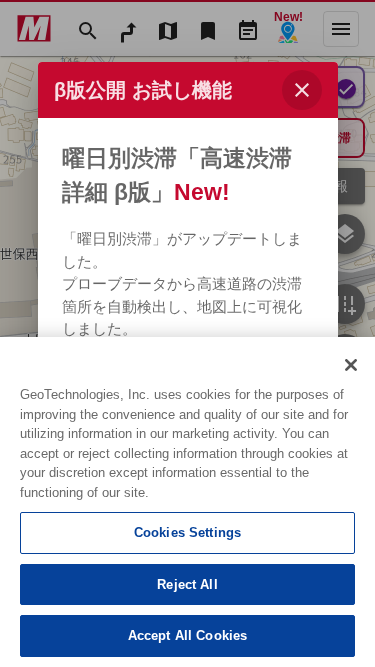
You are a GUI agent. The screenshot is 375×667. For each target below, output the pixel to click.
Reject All (187, 584)
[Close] (351, 365)
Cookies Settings (187, 532)
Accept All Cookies (187, 635)
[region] (187, 502)
